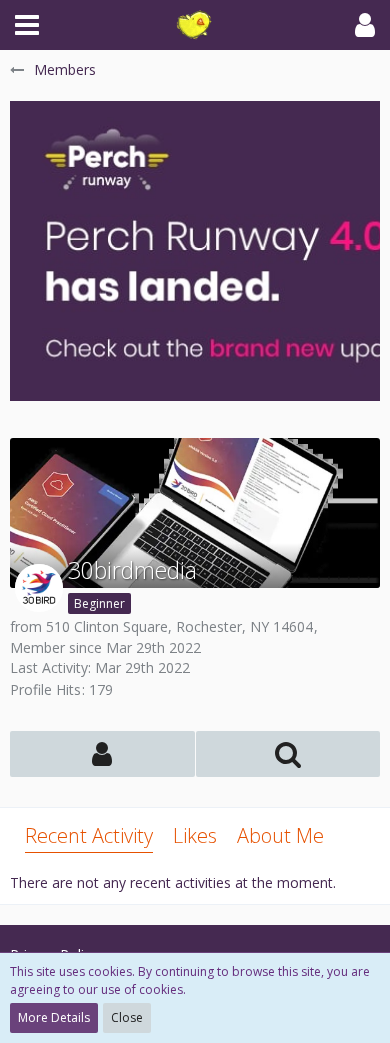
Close (127, 1017)
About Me (280, 835)
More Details (54, 1017)
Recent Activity (89, 835)
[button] (27, 25)
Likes (195, 835)
